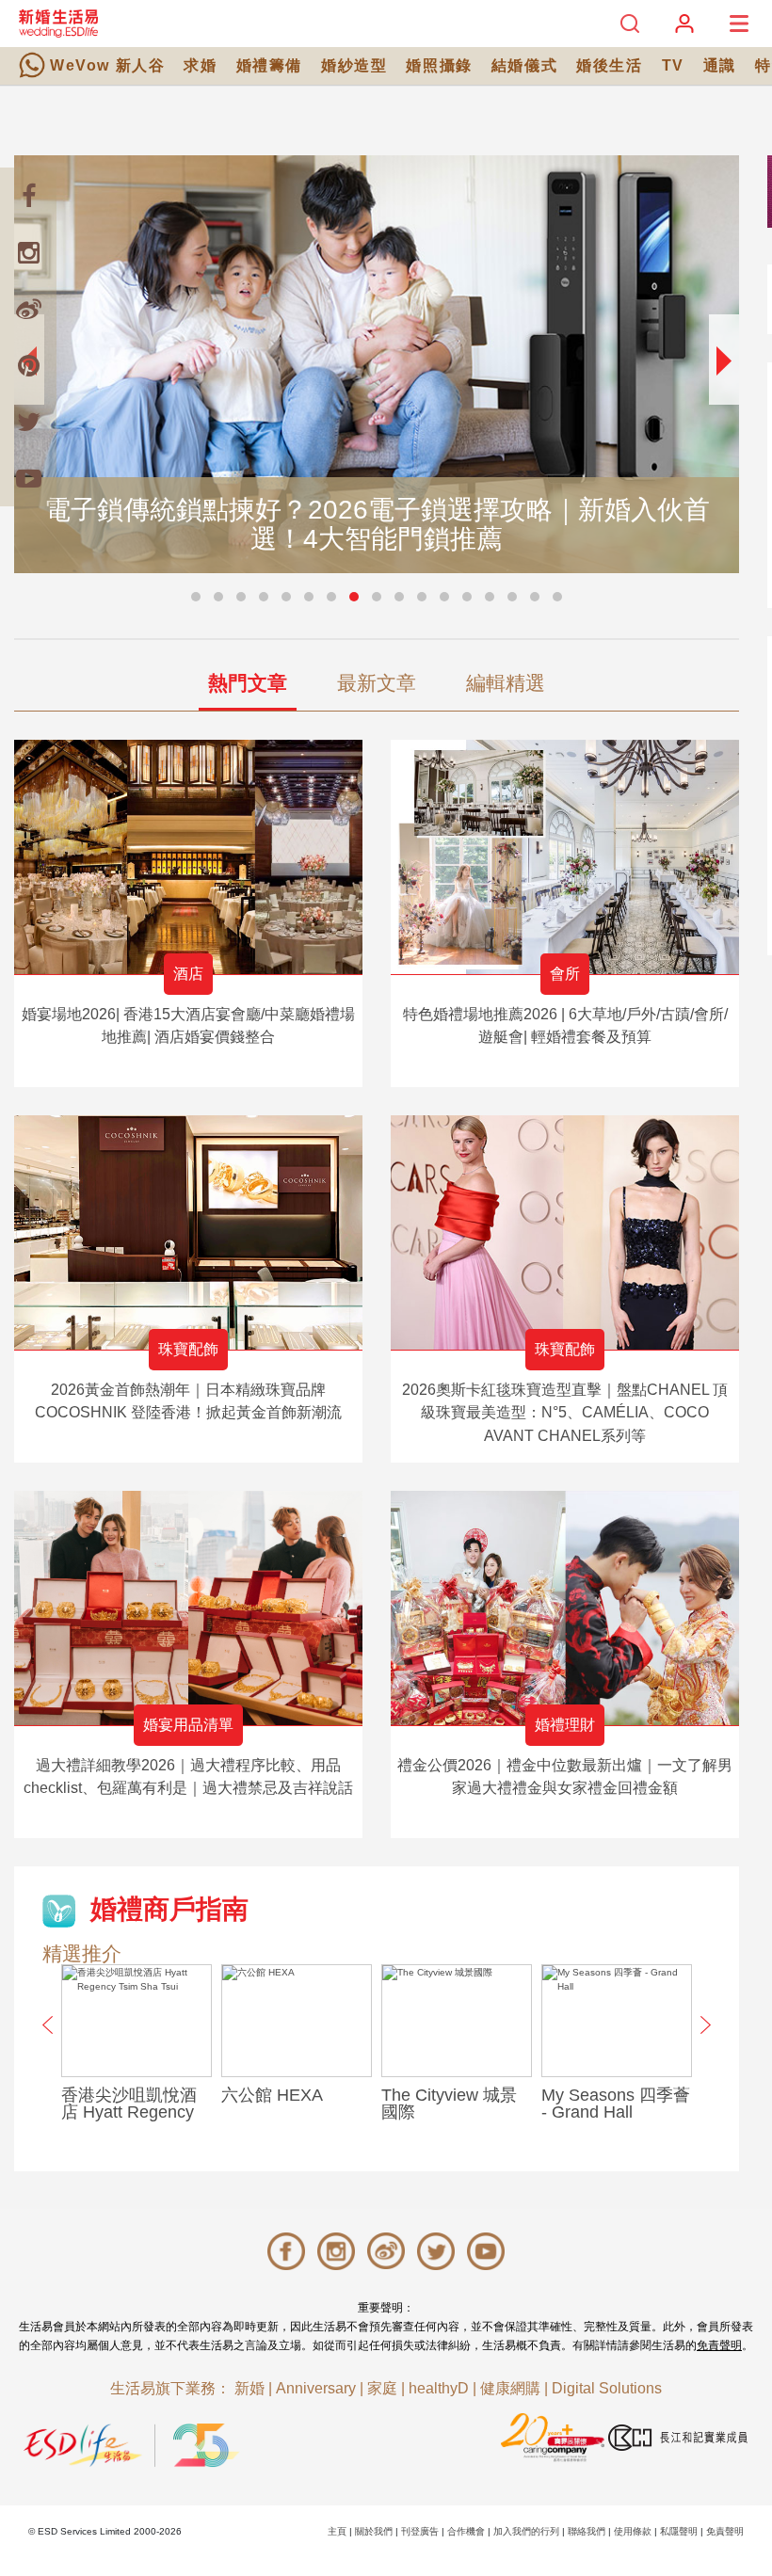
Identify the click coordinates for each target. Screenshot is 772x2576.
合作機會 (466, 2531)
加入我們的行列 (526, 2531)
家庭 (382, 2388)
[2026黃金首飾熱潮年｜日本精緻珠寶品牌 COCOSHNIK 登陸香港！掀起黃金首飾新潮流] (188, 1232)
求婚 (200, 65)
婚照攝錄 (439, 65)
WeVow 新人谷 (107, 65)
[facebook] (28, 196)
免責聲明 (719, 2345)
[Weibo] (28, 309)
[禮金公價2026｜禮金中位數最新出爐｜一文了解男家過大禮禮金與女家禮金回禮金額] (565, 1608)
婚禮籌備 (269, 65)
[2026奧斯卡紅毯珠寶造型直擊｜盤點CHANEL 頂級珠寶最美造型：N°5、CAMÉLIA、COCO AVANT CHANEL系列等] (565, 1232)
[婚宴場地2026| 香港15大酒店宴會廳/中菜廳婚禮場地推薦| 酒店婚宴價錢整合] (188, 857)
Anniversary (316, 2388)
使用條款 (633, 2531)
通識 (720, 65)
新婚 (249, 2388)
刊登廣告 (420, 2531)
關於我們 (374, 2531)
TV (673, 65)
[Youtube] (28, 478)
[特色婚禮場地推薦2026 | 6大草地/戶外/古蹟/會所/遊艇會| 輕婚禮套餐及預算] (565, 857)
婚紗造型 (354, 65)
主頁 (337, 2531)
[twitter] (28, 422)
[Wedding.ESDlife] (58, 23)
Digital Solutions (607, 2388)
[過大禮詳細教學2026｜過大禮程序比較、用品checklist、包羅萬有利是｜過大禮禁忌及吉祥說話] (188, 1608)
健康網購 (510, 2388)
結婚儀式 (524, 65)
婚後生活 (609, 65)
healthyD (439, 2388)
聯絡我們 (587, 2531)
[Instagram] (28, 252)
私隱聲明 (679, 2531)
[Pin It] (28, 365)
